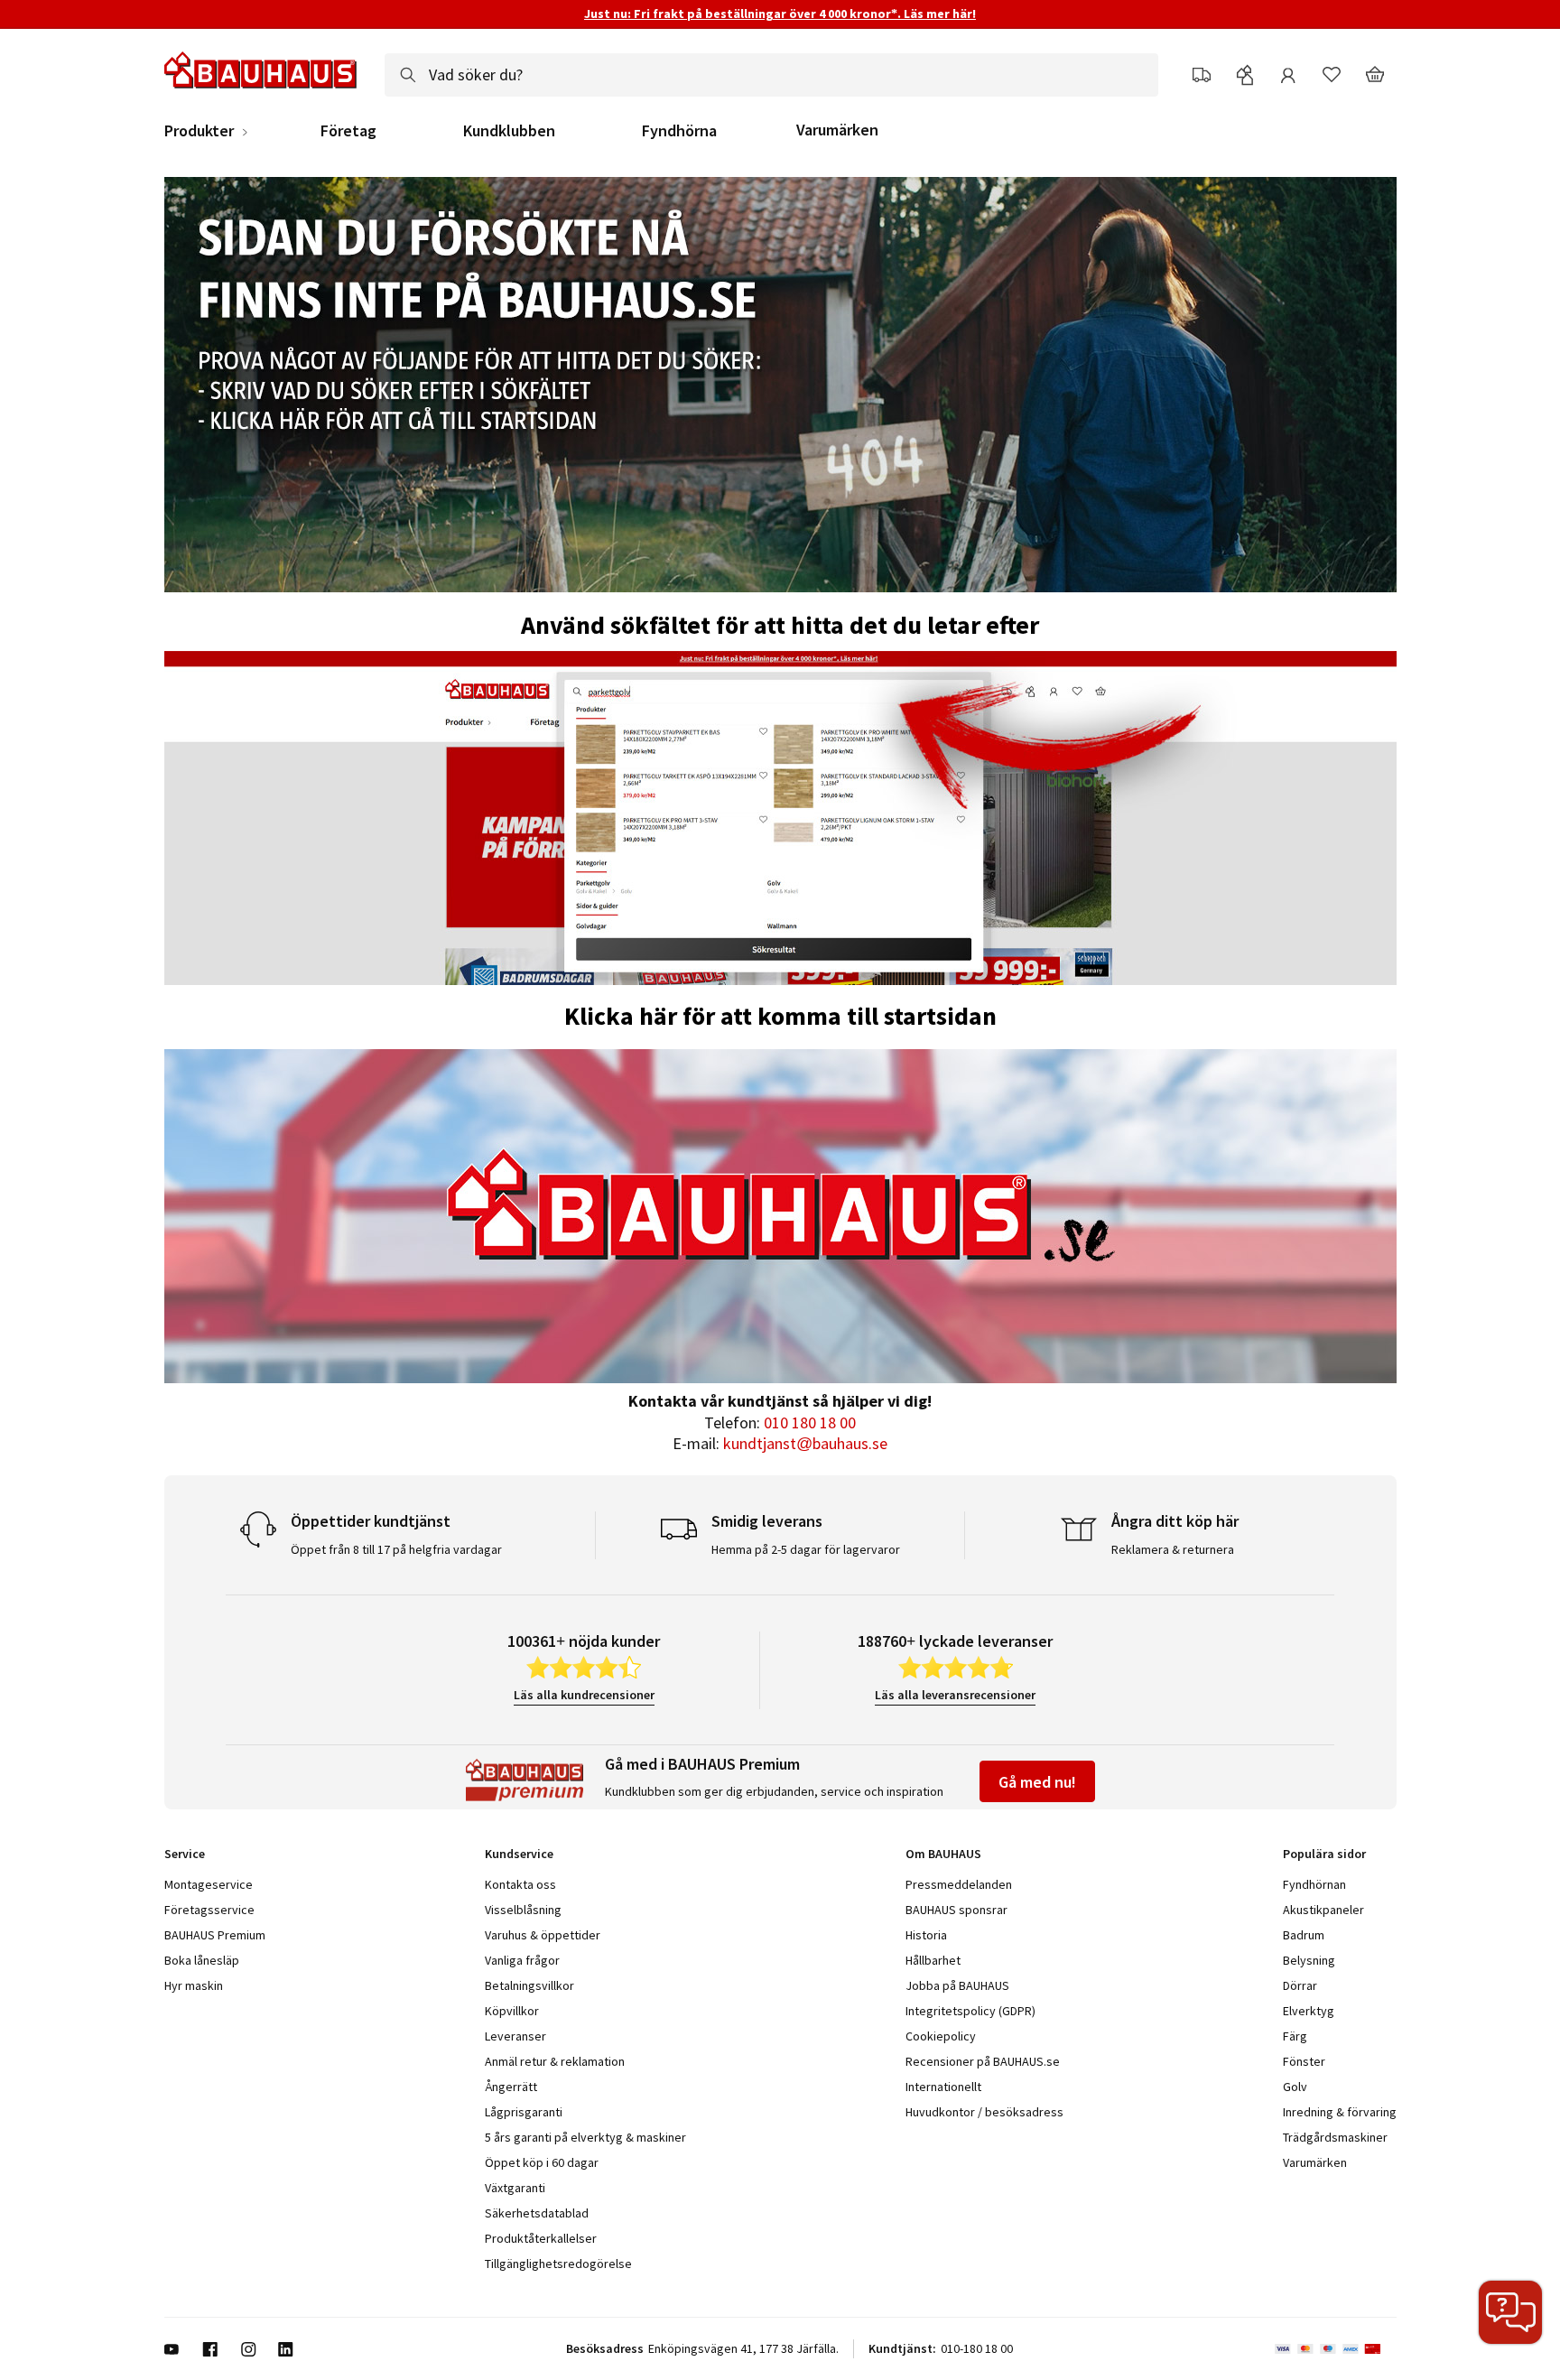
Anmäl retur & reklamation (555, 2061)
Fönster (1304, 2061)
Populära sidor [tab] (1324, 1854)
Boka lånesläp (202, 1960)
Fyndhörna (679, 131)
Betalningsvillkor (529, 1985)
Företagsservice (209, 1910)
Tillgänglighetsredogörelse (558, 2264)
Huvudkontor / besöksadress (984, 2112)
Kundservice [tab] (519, 1854)
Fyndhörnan (1314, 1884)
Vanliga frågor (522, 1960)
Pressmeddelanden (959, 1884)
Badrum (1304, 1935)
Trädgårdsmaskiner (1335, 2137)
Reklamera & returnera (1173, 1549)
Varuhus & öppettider (543, 1935)
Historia (926, 1935)
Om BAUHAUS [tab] (943, 1854)
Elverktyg (1309, 2011)
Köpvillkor (512, 2011)
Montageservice (209, 1884)
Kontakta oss (520, 1884)
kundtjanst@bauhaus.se (805, 1443)
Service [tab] (185, 1854)
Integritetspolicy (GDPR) (970, 2011)
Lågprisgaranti (524, 2112)
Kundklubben (509, 131)
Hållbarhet (933, 1960)
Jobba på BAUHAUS (957, 1985)
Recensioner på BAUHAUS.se (983, 2061)
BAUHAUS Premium (215, 1935)
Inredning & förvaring (1340, 2112)
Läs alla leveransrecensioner (955, 1695)
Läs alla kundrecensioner (584, 1695)
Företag (348, 131)
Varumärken (837, 130)
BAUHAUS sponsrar (956, 1910)
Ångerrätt (511, 2087)
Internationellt (943, 2087)
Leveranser (515, 2036)
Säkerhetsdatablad (537, 2213)
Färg (1295, 2036)
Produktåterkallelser (541, 2238)
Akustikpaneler (1323, 1910)
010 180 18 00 (810, 1422)
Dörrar (1300, 1985)
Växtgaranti (515, 2188)
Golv (1295, 2087)
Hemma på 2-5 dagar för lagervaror (806, 1549)
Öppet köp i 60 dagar (542, 2162)
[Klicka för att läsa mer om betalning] (1336, 2349)
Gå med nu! (1037, 1782)
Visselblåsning (523, 1910)
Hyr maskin (194, 1985)
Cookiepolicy (941, 2036)
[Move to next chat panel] (1510, 2312)
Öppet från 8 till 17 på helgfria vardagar (396, 1549)
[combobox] (771, 75)
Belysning (1309, 1960)
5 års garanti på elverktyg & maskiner (585, 2137)
